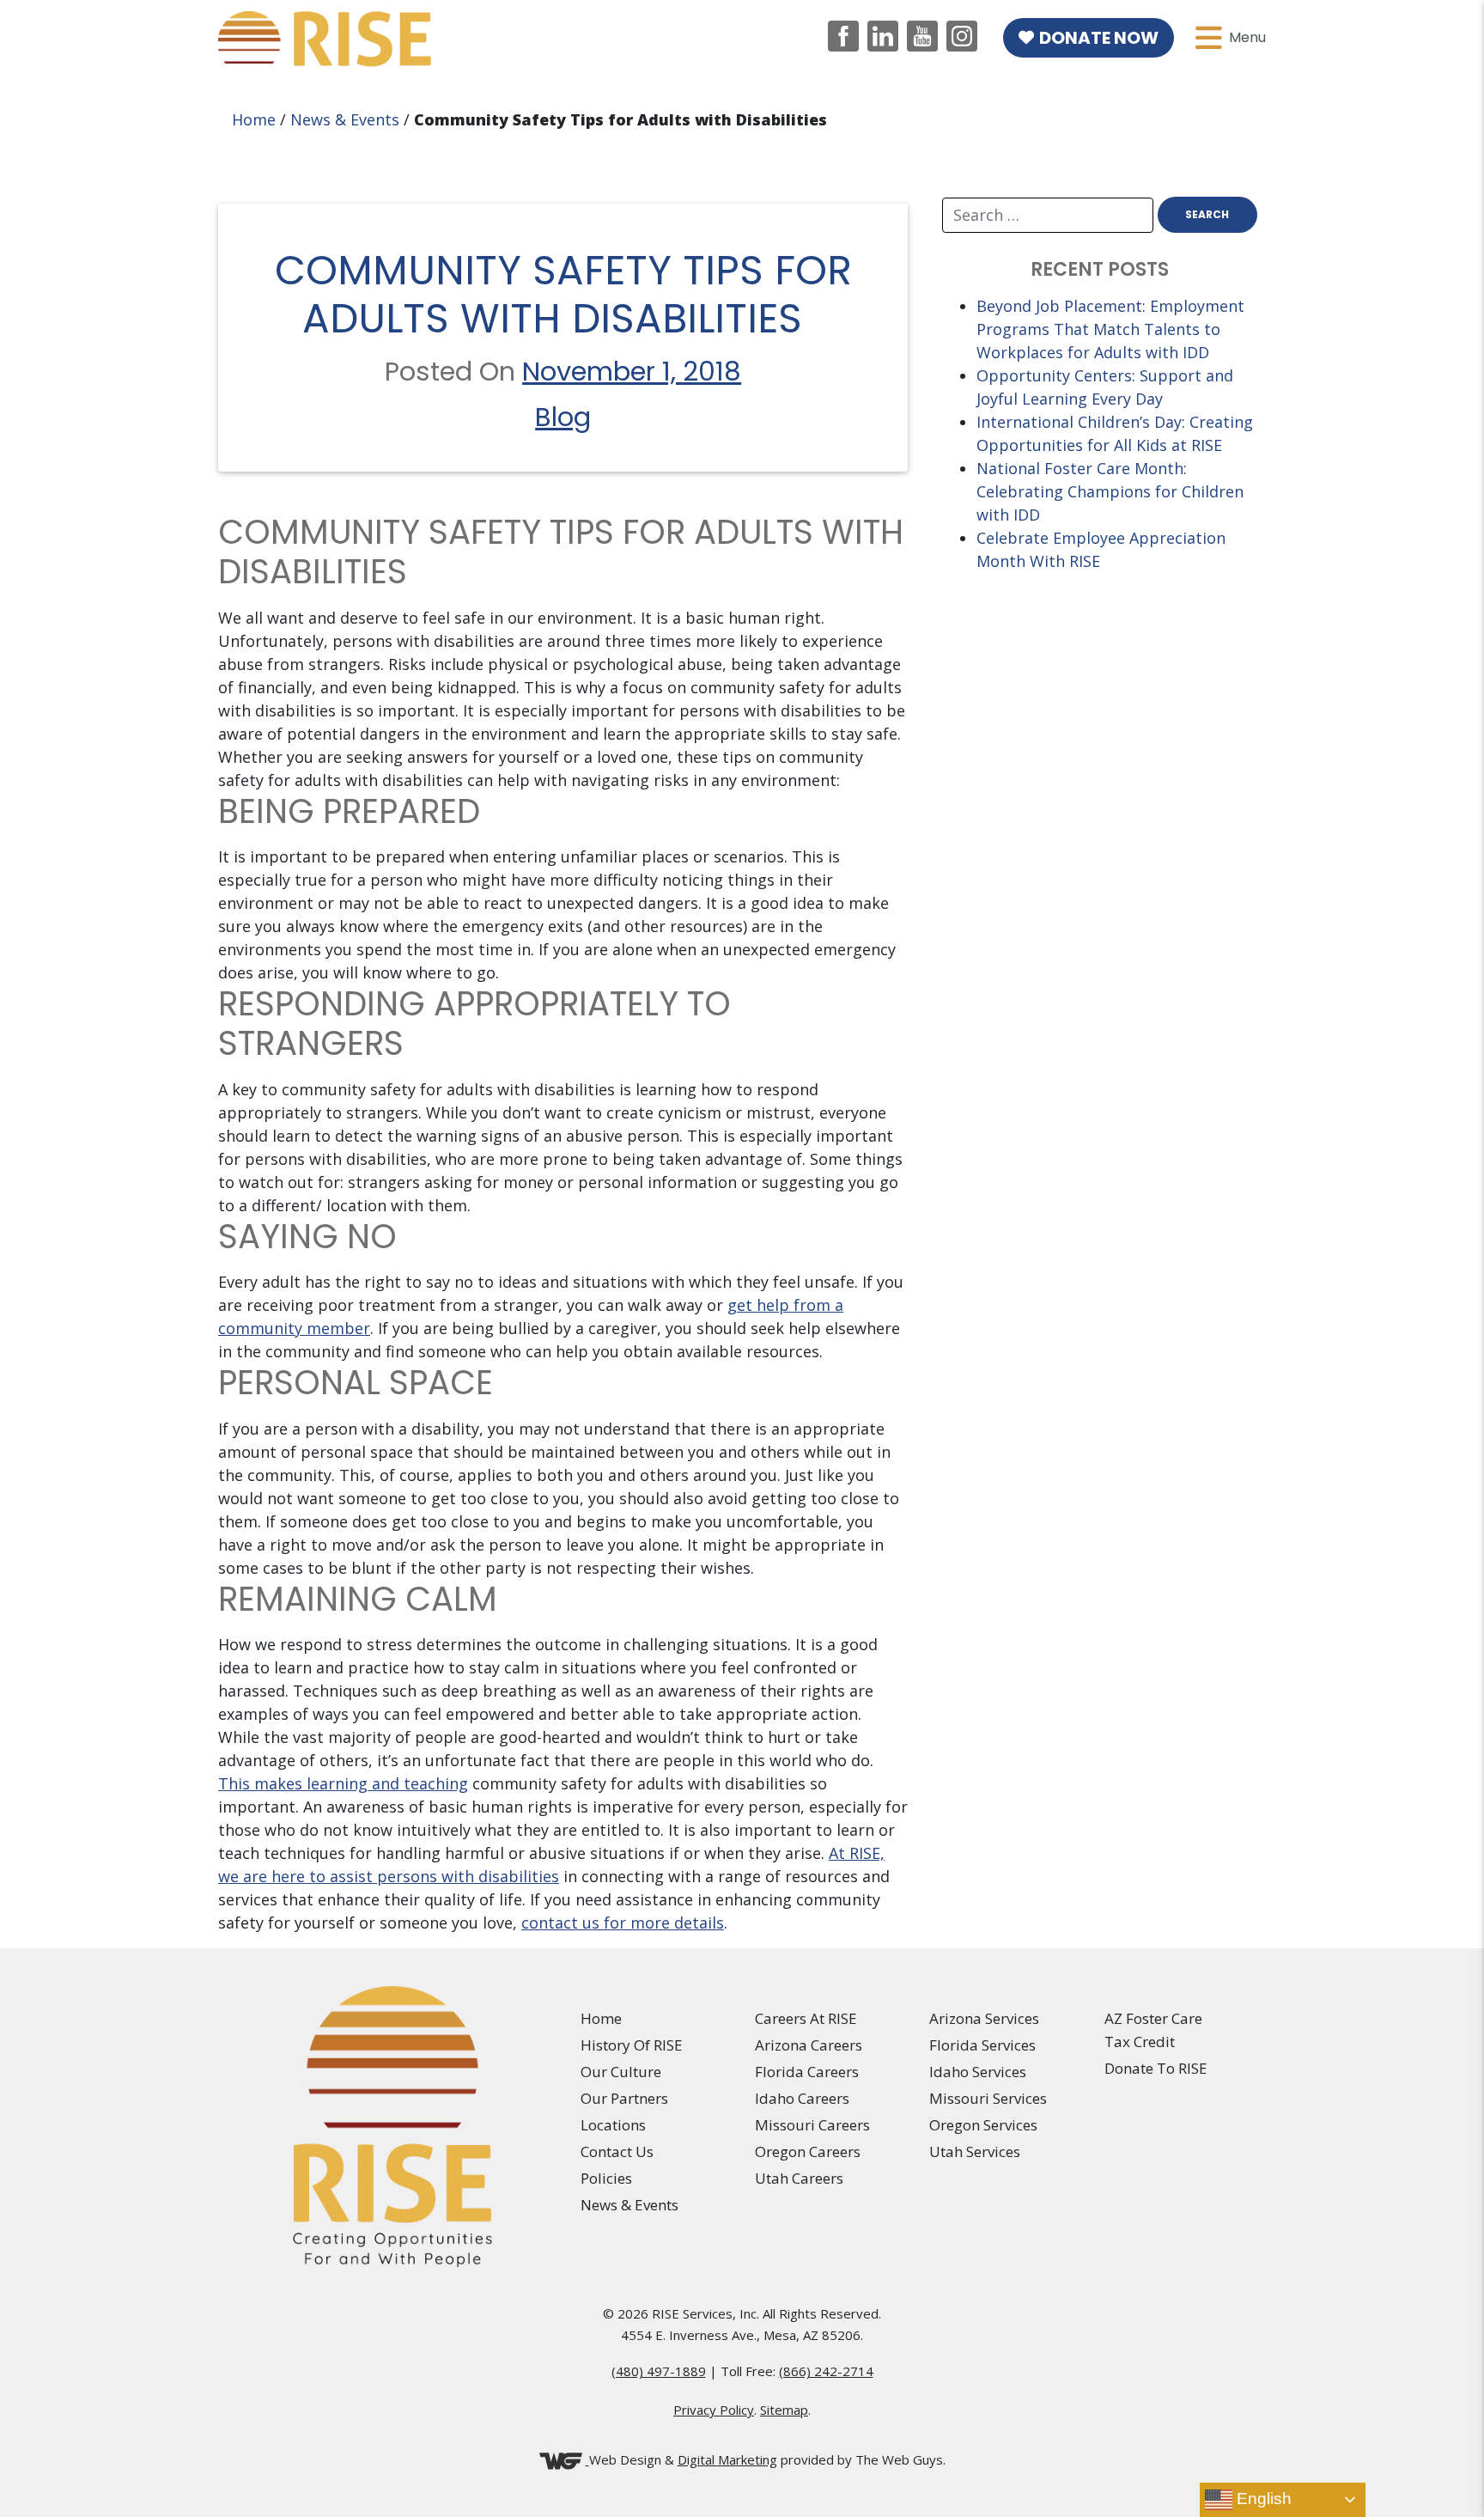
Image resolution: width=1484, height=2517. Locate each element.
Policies (606, 2178)
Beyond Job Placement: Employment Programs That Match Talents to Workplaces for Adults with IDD (1110, 329)
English (1262, 2499)
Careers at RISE (806, 2018)
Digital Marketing (727, 2459)
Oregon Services (983, 2125)
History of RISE (632, 2045)
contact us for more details (623, 1923)
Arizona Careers (809, 2045)
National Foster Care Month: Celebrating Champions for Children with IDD (1110, 491)
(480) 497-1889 (659, 2371)
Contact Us (617, 2151)
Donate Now (1099, 38)
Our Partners (624, 2098)
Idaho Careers (802, 2098)
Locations (613, 2125)
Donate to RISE (1156, 2068)
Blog (563, 417)
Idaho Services (978, 2072)
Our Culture (621, 2072)
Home (254, 119)
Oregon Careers (808, 2151)
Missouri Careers (812, 2125)
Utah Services (975, 2151)
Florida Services (982, 2045)
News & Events (345, 119)
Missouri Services (988, 2098)
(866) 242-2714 (826, 2371)
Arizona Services (984, 2018)
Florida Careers (807, 2072)
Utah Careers (799, 2178)
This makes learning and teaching (343, 1783)
